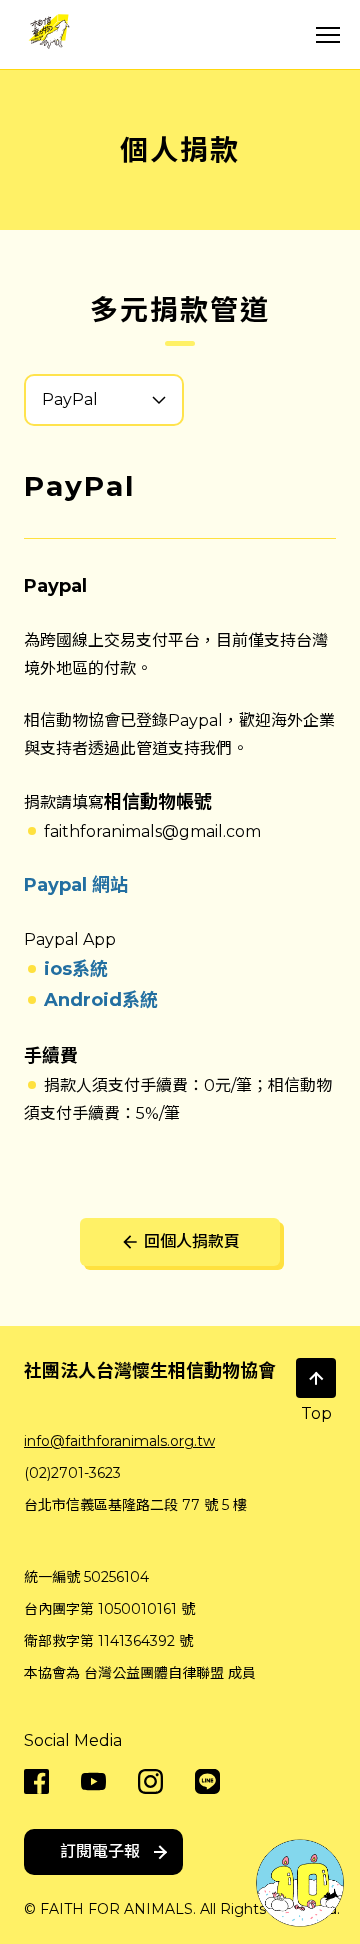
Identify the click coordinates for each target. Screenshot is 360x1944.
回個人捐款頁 (192, 1241)
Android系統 (101, 1000)
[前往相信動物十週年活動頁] (300, 1882)
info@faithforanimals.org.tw (119, 1441)
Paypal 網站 (76, 885)
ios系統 (76, 969)
